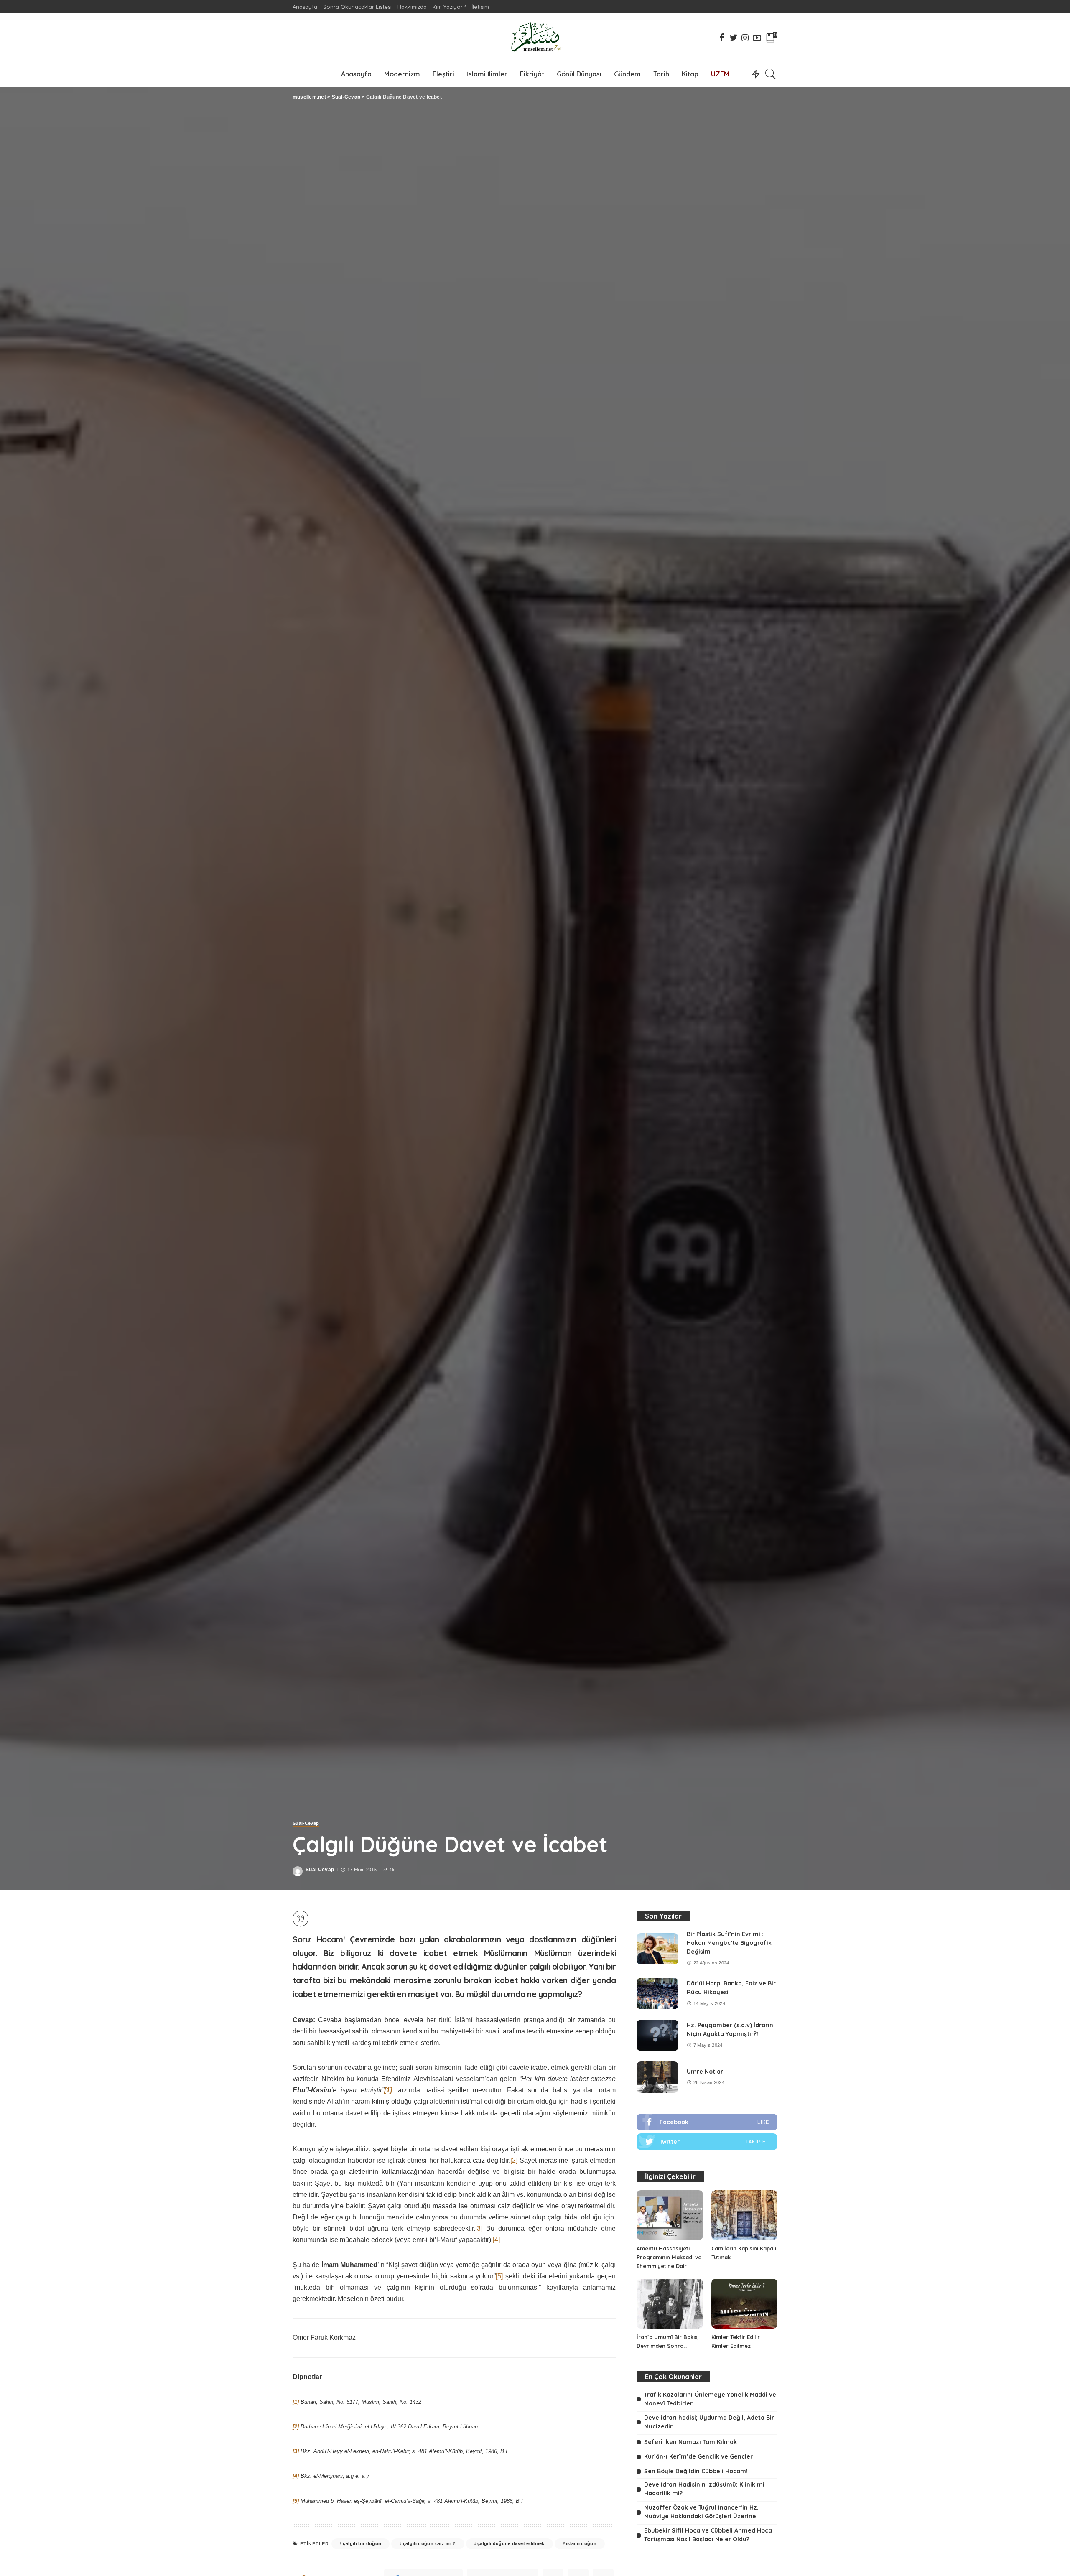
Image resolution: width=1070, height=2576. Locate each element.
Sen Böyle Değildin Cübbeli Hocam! (696, 2471)
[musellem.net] (535, 37)
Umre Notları (706, 2072)
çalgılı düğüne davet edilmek (511, 2543)
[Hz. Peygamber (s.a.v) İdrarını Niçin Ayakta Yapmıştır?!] (657, 2035)
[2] (514, 2160)
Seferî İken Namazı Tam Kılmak (690, 2442)
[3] (479, 2228)
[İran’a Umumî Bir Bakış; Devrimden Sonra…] (670, 2304)
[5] (499, 2276)
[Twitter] (707, 2142)
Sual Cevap (320, 1870)
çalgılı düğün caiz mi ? (429, 2543)
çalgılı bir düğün (362, 2543)
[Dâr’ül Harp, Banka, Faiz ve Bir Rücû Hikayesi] (657, 1994)
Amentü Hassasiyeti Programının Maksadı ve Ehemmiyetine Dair (669, 2257)
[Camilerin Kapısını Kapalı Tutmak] (744, 2215)
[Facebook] (707, 2122)
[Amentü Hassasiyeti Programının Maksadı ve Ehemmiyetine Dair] (670, 2215)
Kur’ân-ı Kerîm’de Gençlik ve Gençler (698, 2456)
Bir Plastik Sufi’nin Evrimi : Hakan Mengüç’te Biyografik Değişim (729, 1943)
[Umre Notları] (657, 2077)
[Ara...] (771, 74)
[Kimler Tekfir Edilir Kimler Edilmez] (744, 2304)
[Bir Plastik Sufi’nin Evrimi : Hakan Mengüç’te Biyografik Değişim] (657, 1949)
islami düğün (581, 2543)
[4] (496, 2240)
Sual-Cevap (306, 1823)
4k (392, 1870)
